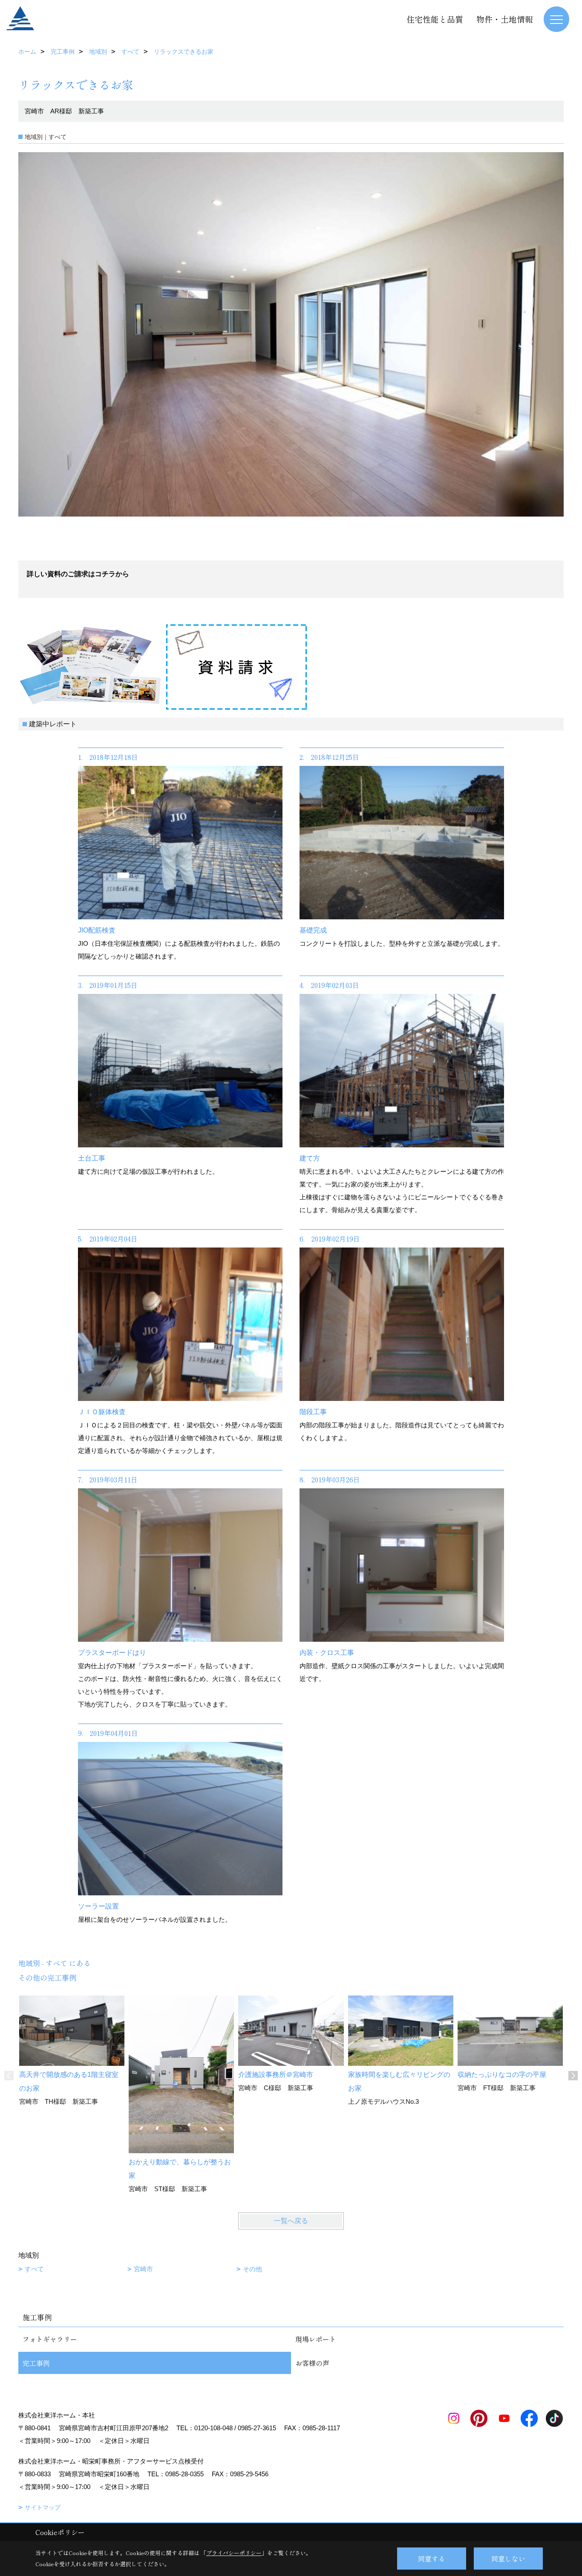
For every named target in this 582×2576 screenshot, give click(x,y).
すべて (34, 2269)
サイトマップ (43, 2507)
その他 (252, 2269)
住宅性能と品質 (435, 19)
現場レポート (316, 2339)
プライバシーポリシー (234, 2553)
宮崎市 (143, 2269)
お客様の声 (312, 2363)
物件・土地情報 (505, 19)
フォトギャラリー (50, 2339)
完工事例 (36, 2363)
